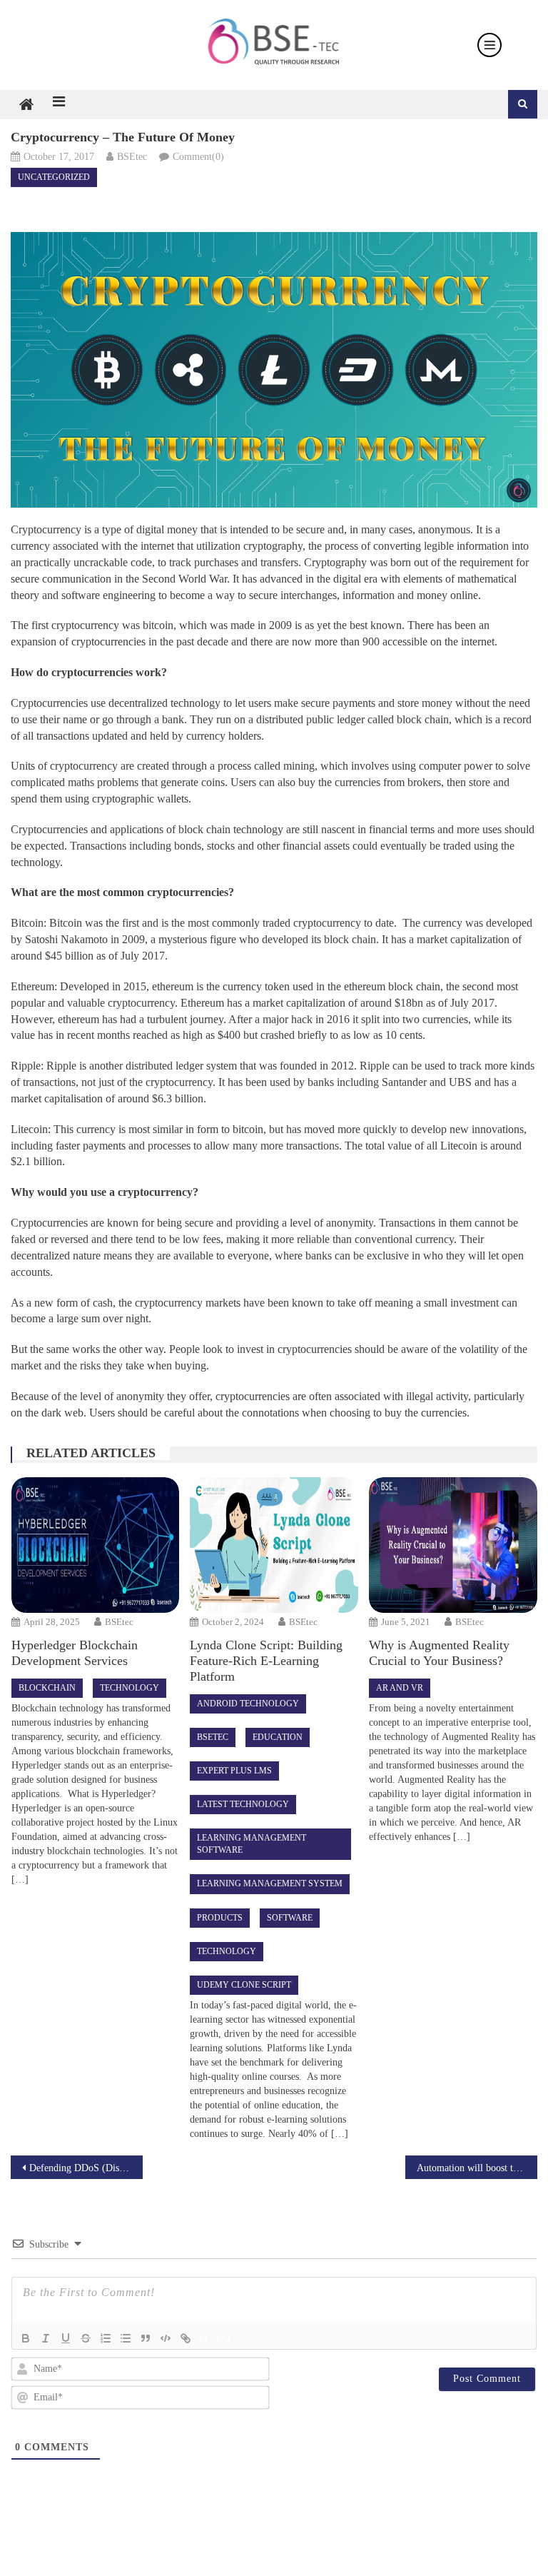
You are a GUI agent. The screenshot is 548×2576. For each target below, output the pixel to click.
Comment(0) (198, 157)
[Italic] (46, 2338)
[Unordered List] (126, 2338)
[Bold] (26, 2338)
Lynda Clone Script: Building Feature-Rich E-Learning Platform (266, 1661)
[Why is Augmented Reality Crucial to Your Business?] (453, 1545)
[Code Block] (166, 2338)
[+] (224, 2337)
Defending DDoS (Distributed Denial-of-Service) (86, 2168)
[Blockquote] (146, 2338)
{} (204, 2337)
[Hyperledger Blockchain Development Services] (96, 1545)
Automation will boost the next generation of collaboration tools (477, 2168)
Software (290, 1918)
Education (278, 1737)
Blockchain (47, 1688)
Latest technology (243, 1804)
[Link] (186, 2338)
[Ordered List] (106, 2338)
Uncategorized (54, 177)
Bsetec (213, 1737)
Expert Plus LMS (234, 1771)
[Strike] (86, 2338)
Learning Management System (270, 1883)
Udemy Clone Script (244, 1985)
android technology (248, 1704)
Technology (130, 1688)
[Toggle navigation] (489, 45)
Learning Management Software (252, 1844)
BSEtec (132, 157)
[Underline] (66, 2338)
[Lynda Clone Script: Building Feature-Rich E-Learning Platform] (274, 1545)
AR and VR (400, 1688)
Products (220, 1918)
